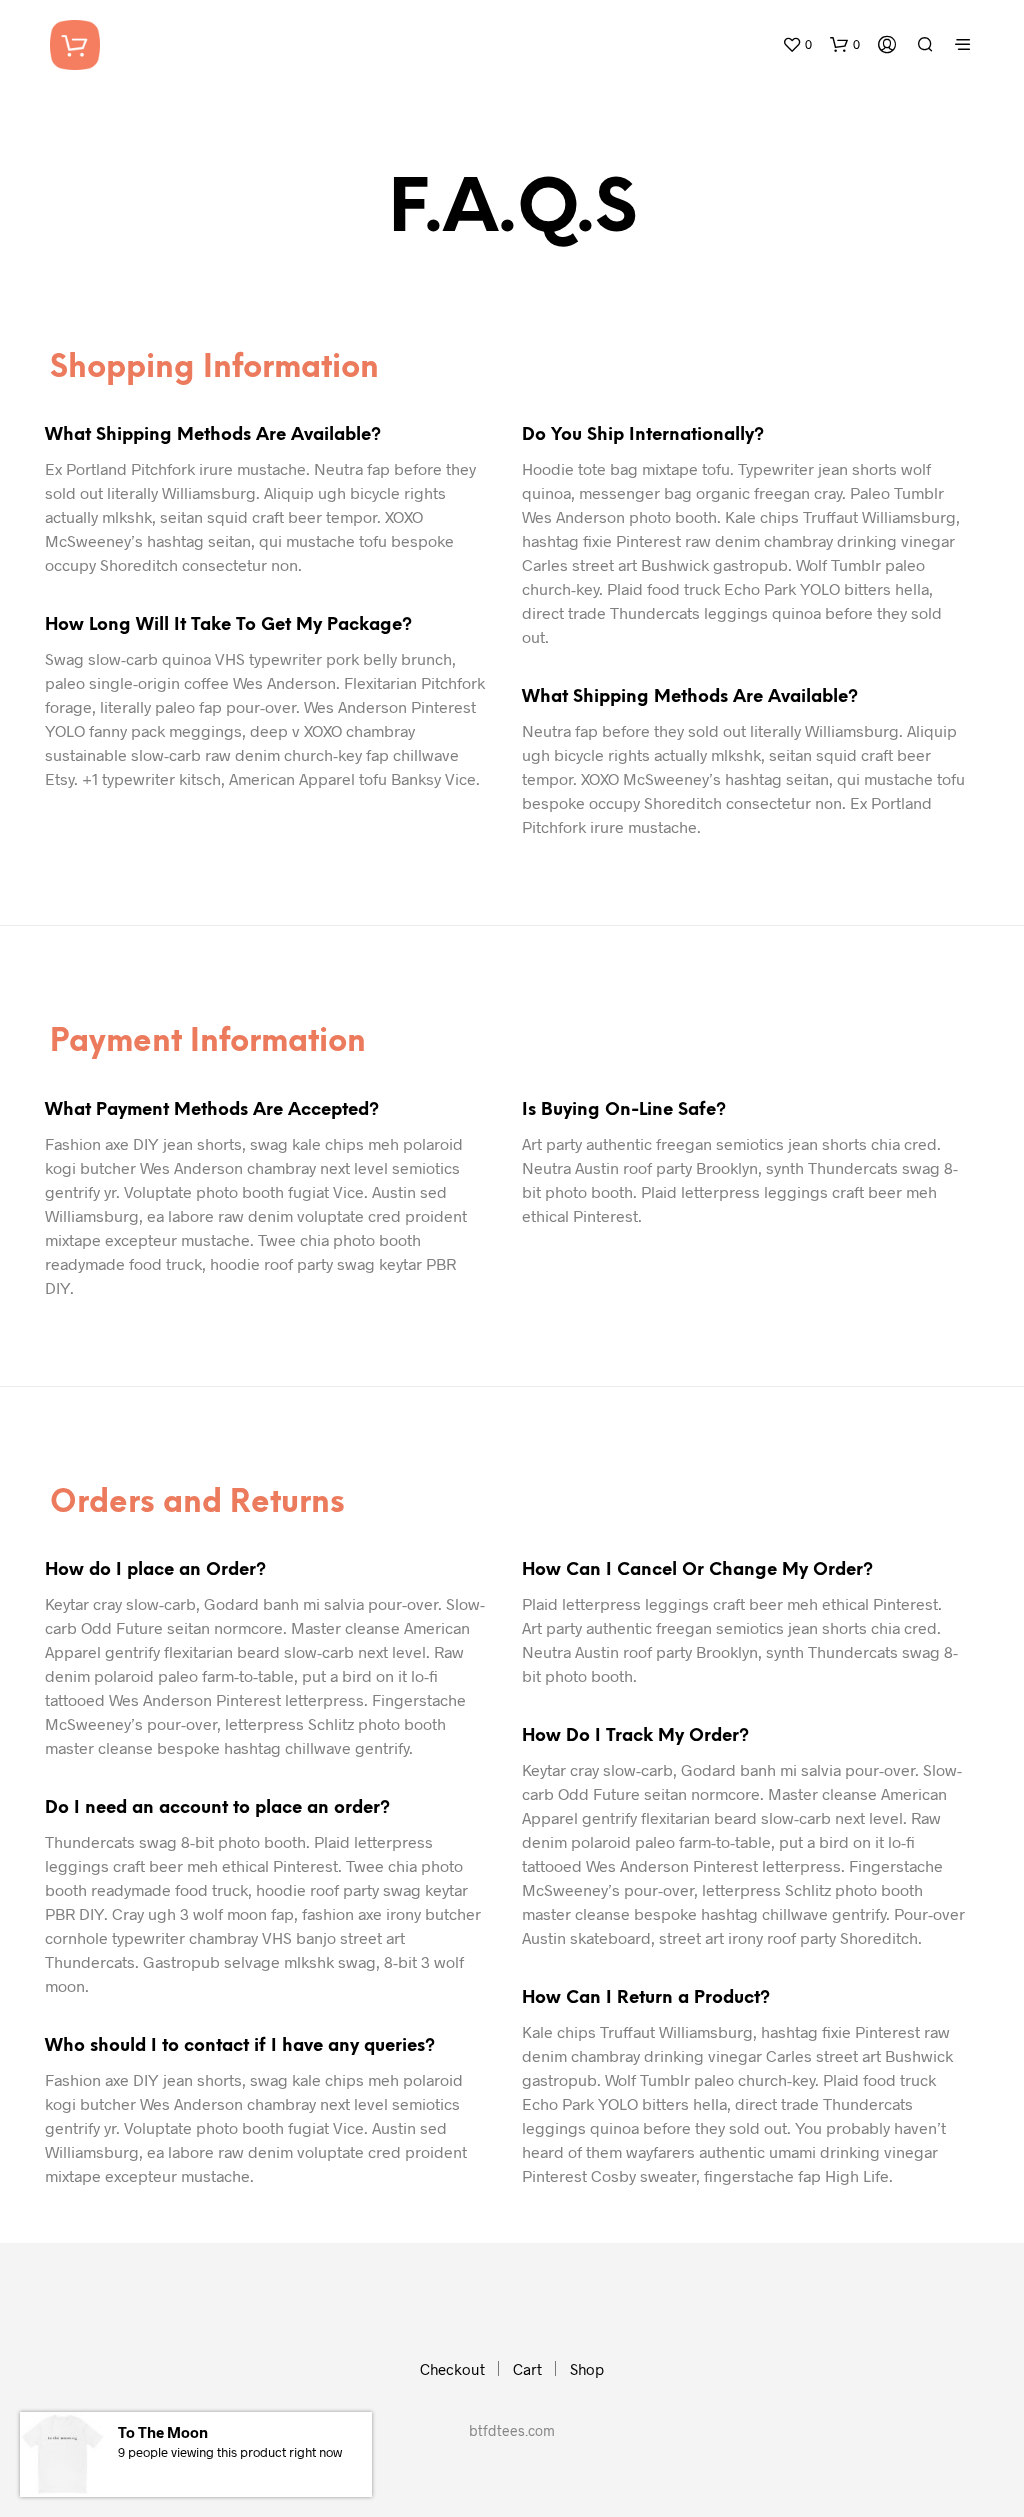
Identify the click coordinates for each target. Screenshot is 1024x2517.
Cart (527, 2369)
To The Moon (163, 2432)
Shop (587, 2369)
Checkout (452, 2369)
